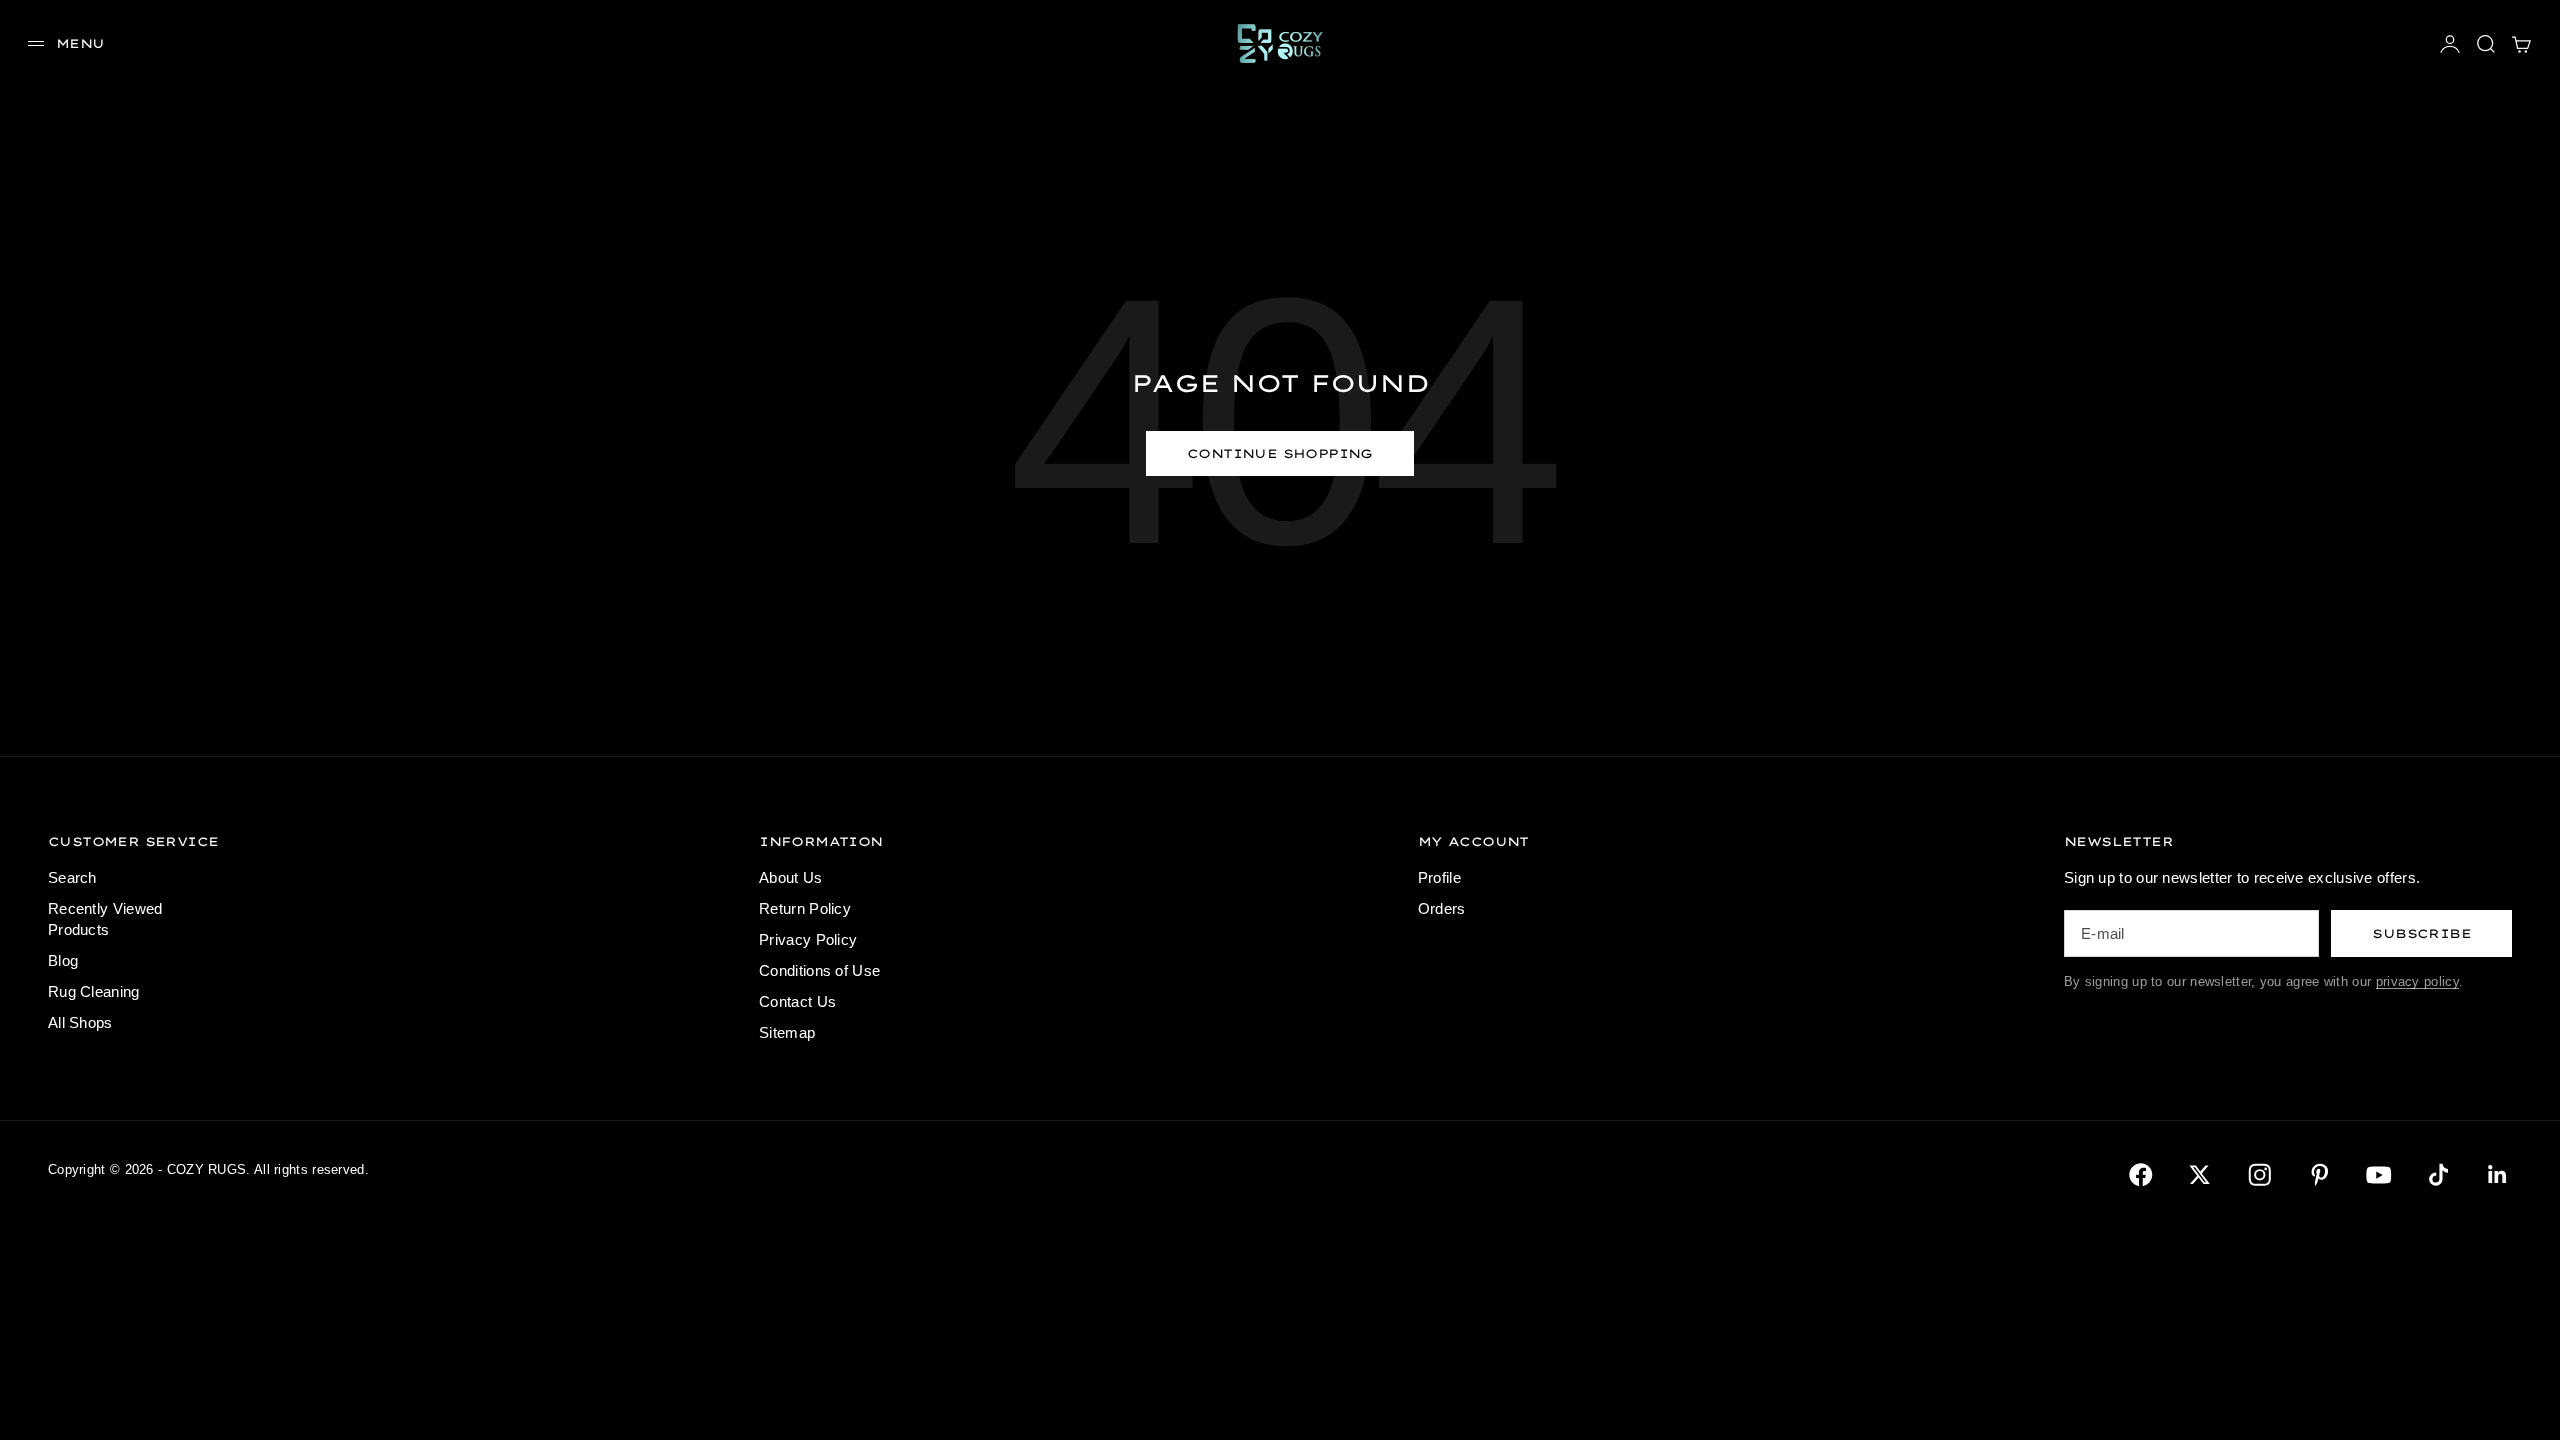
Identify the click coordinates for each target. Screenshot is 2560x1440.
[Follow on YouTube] (2379, 1175)
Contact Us (797, 1001)
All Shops (80, 1022)
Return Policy (805, 908)
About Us (790, 877)
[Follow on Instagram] (2260, 1175)
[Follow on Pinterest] (2320, 1175)
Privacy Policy (808, 939)
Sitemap (787, 1032)
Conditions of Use (819, 970)
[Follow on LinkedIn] (2498, 1175)
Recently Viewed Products (105, 919)
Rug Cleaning (94, 991)
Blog (63, 960)
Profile (1439, 877)
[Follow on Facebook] (2141, 1175)
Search (72, 877)
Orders (1442, 908)
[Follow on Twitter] (2200, 1175)
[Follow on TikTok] (2439, 1175)
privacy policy (2417, 981)
